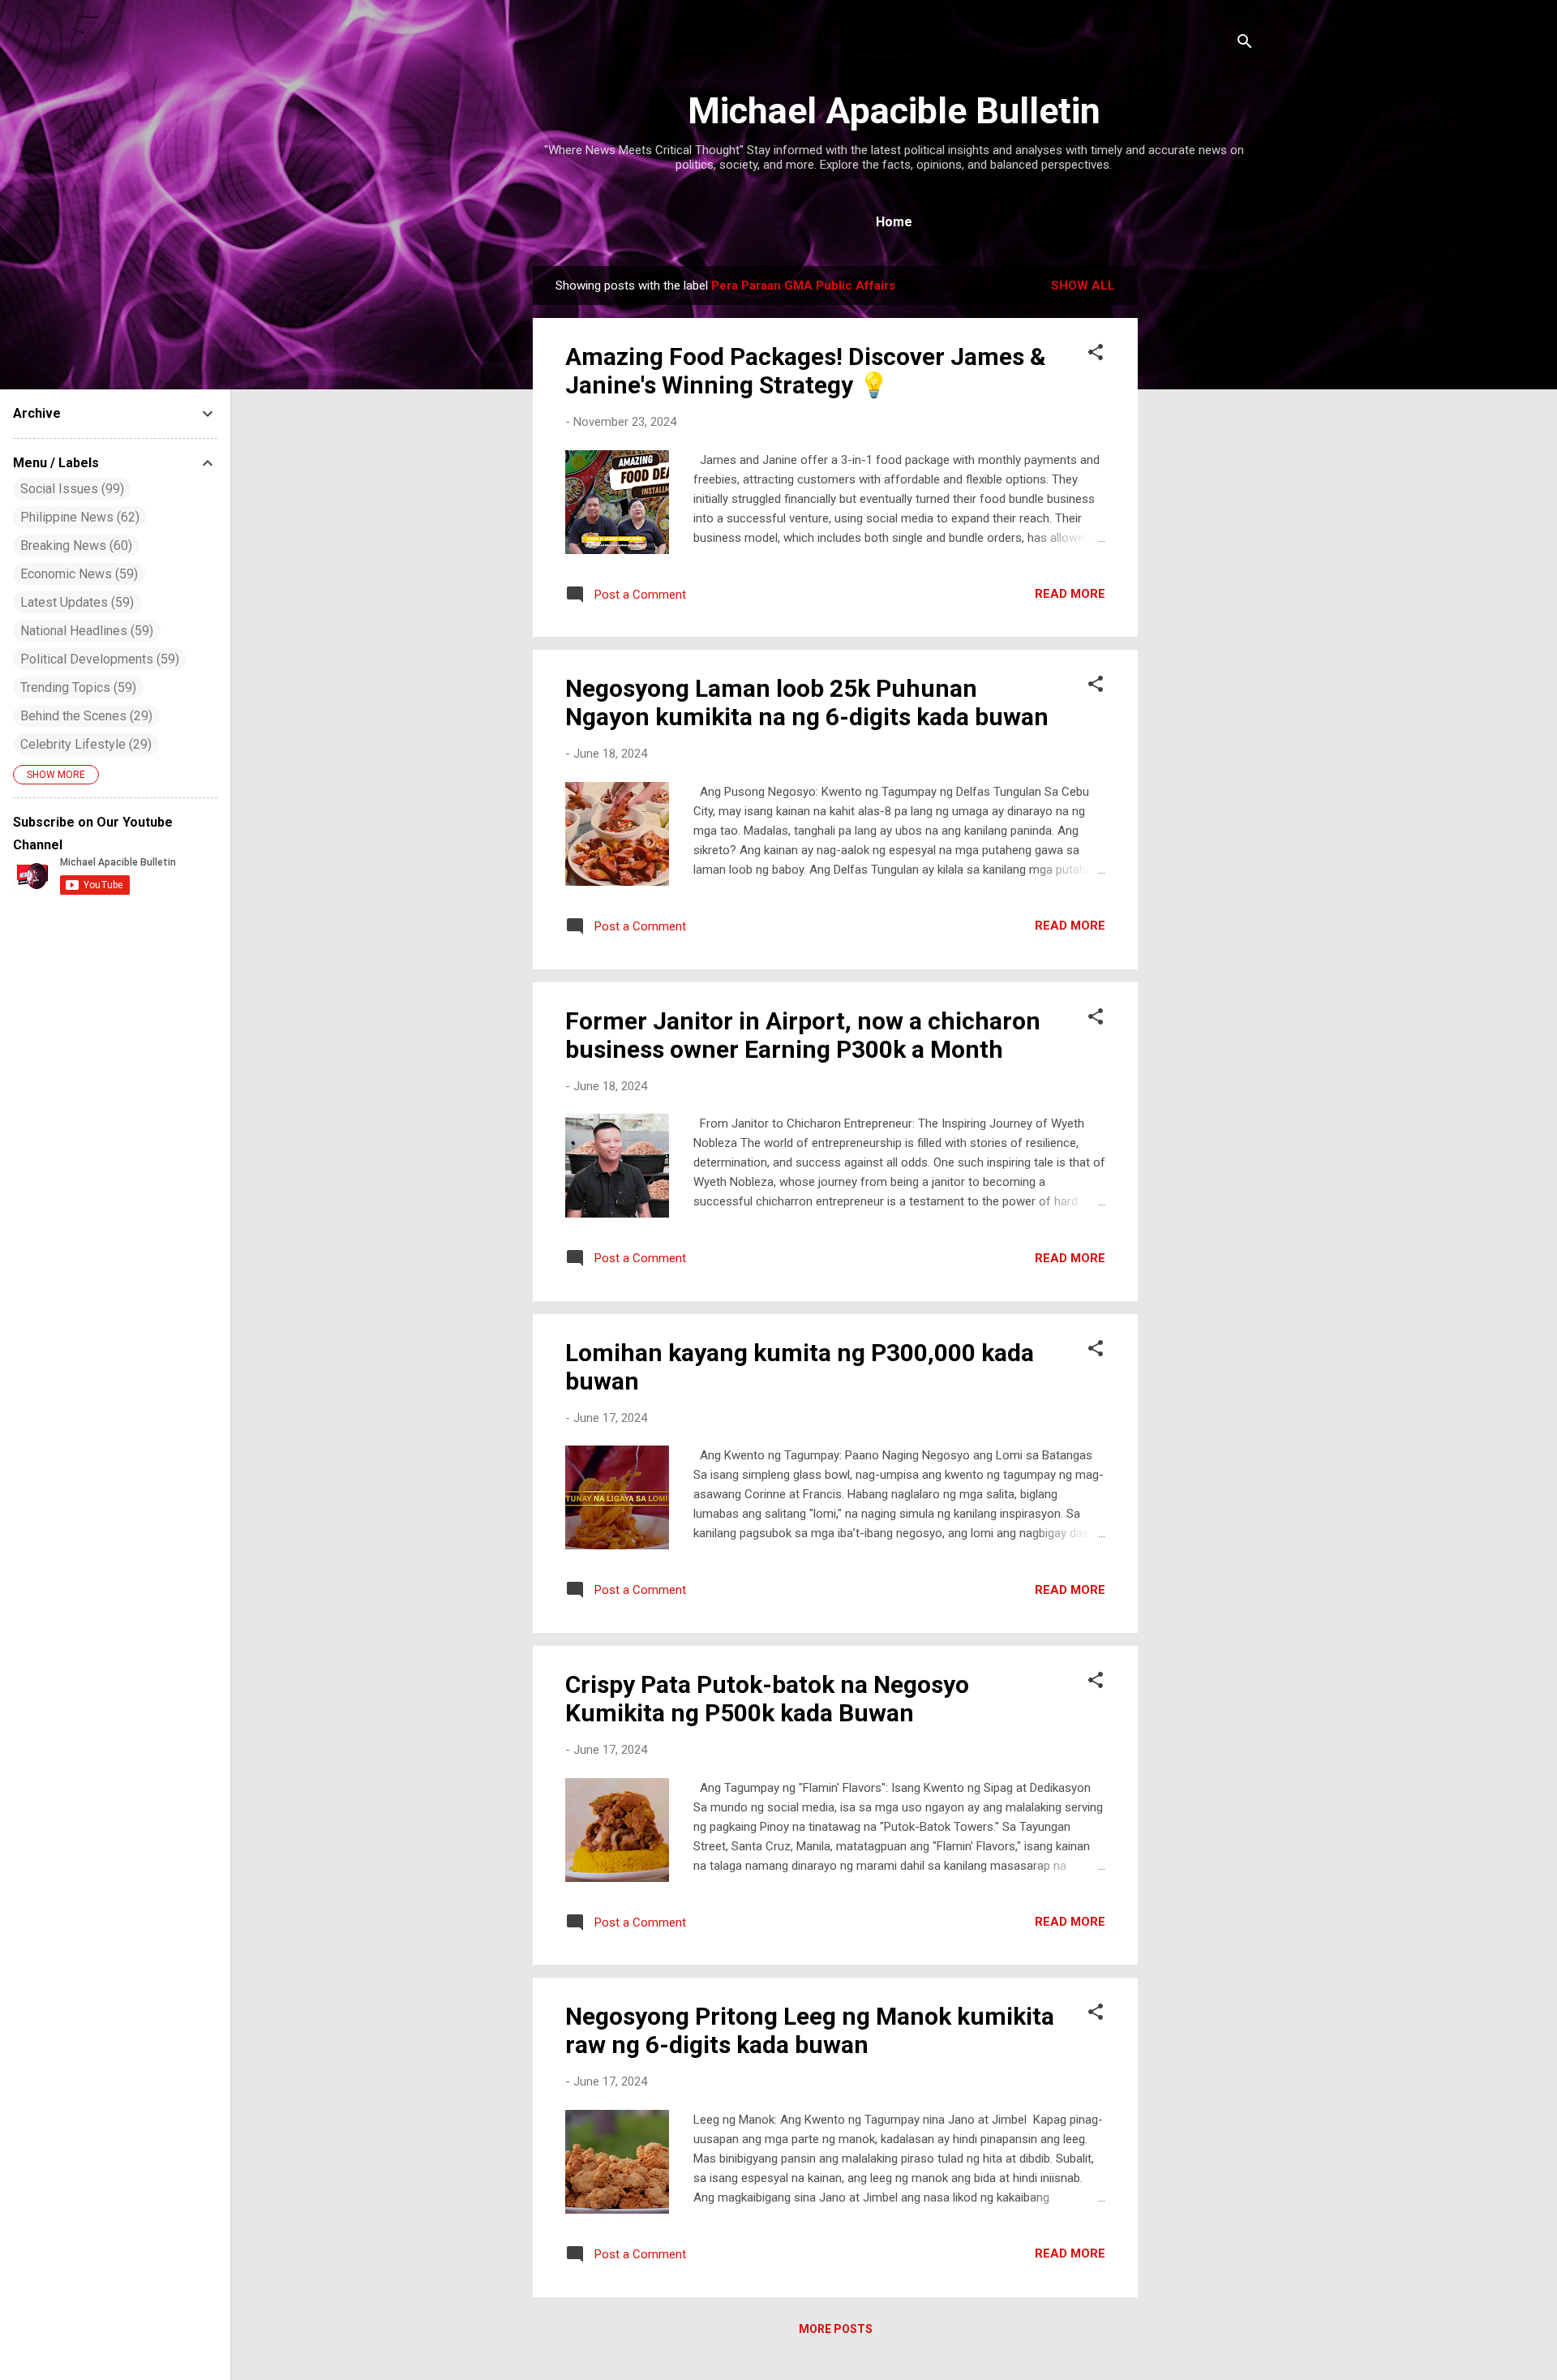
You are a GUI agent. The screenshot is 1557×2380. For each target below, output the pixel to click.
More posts (836, 2329)
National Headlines (85, 631)
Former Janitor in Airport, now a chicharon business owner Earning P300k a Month (803, 1035)
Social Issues (70, 489)
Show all (1083, 286)
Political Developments (98, 659)
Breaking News (74, 546)
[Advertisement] (1203, 509)
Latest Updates (75, 602)
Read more (1070, 594)
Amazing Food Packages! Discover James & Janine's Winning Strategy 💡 (806, 371)
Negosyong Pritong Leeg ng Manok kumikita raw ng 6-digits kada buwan (810, 2030)
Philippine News (78, 517)
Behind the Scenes (84, 716)
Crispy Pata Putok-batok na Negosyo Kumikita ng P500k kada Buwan (767, 1699)
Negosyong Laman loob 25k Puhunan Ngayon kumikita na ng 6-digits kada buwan (807, 702)
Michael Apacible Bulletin (894, 111)
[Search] (1245, 44)
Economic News (77, 574)
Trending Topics (76, 687)
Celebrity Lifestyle (84, 744)
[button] (1096, 355)
